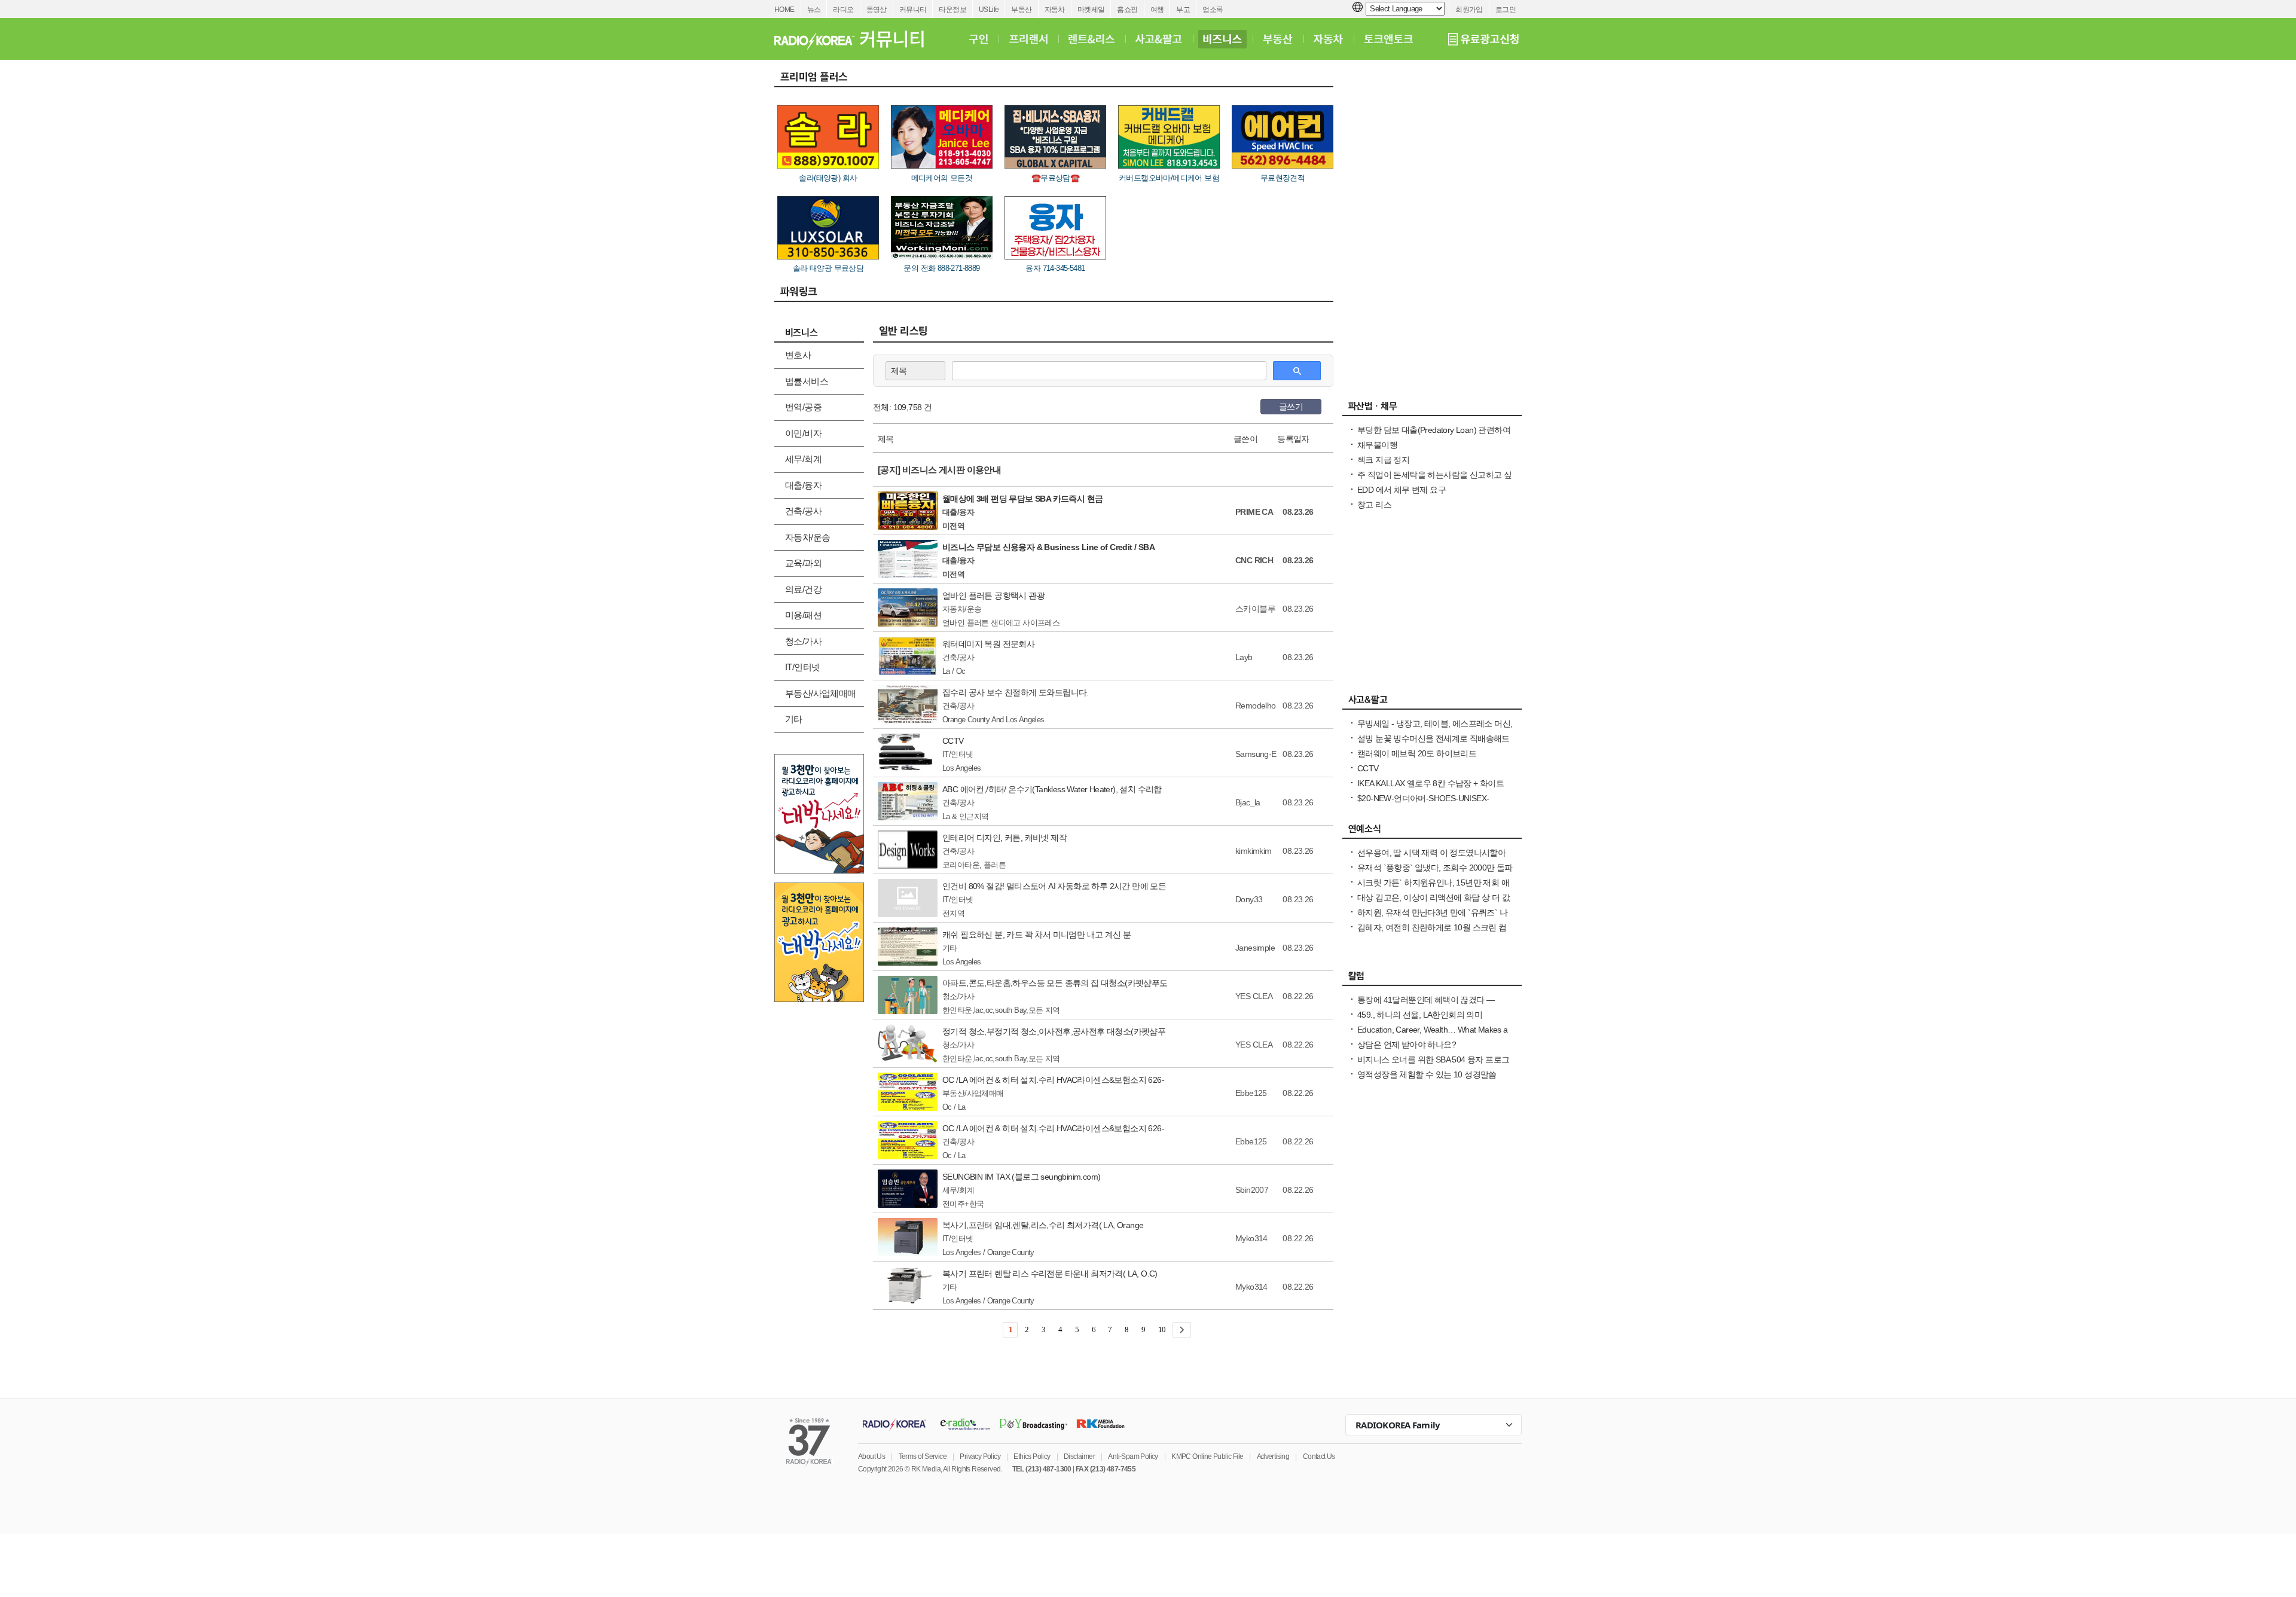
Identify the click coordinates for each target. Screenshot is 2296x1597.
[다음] (1182, 1330)
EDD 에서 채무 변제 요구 (1402, 490)
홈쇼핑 (1127, 10)
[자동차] (1328, 39)
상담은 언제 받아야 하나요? (1407, 1045)
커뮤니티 (913, 10)
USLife (989, 10)
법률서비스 (807, 381)
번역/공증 (803, 407)
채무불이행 (1377, 445)
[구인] (978, 39)
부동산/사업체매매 (821, 693)
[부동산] (1278, 39)
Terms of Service (923, 1456)
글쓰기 (1291, 407)
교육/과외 (803, 563)
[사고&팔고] (1159, 39)
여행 (1157, 10)
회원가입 (1469, 10)
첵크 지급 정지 (1383, 460)
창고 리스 (1374, 505)
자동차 (1055, 10)
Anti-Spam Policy (1133, 1456)
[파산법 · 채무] (1432, 409)
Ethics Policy (1032, 1456)
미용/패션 (803, 615)
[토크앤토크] (1388, 39)
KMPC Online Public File (1207, 1456)
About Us (871, 1456)
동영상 (877, 10)
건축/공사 (803, 511)
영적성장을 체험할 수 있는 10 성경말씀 (1427, 1074)
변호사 (798, 355)
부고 (1183, 10)
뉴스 (814, 10)
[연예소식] (1432, 832)
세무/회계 (803, 459)
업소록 (1213, 10)
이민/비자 (803, 433)
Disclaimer (1079, 1456)
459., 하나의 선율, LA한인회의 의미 (1420, 1015)
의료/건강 (803, 589)
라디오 (843, 10)
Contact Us (1319, 1456)
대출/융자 (803, 485)
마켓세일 (1091, 10)
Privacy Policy (980, 1456)
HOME (784, 10)
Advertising (1273, 1456)
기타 (794, 719)
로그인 (1506, 10)
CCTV (1368, 768)
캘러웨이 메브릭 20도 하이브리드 (1417, 753)
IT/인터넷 (802, 667)
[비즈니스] (1222, 39)
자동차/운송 (807, 537)
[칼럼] (1432, 979)
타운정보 (952, 10)
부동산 (1021, 10)
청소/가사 (803, 641)
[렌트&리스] (1091, 39)
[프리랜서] (1028, 39)
